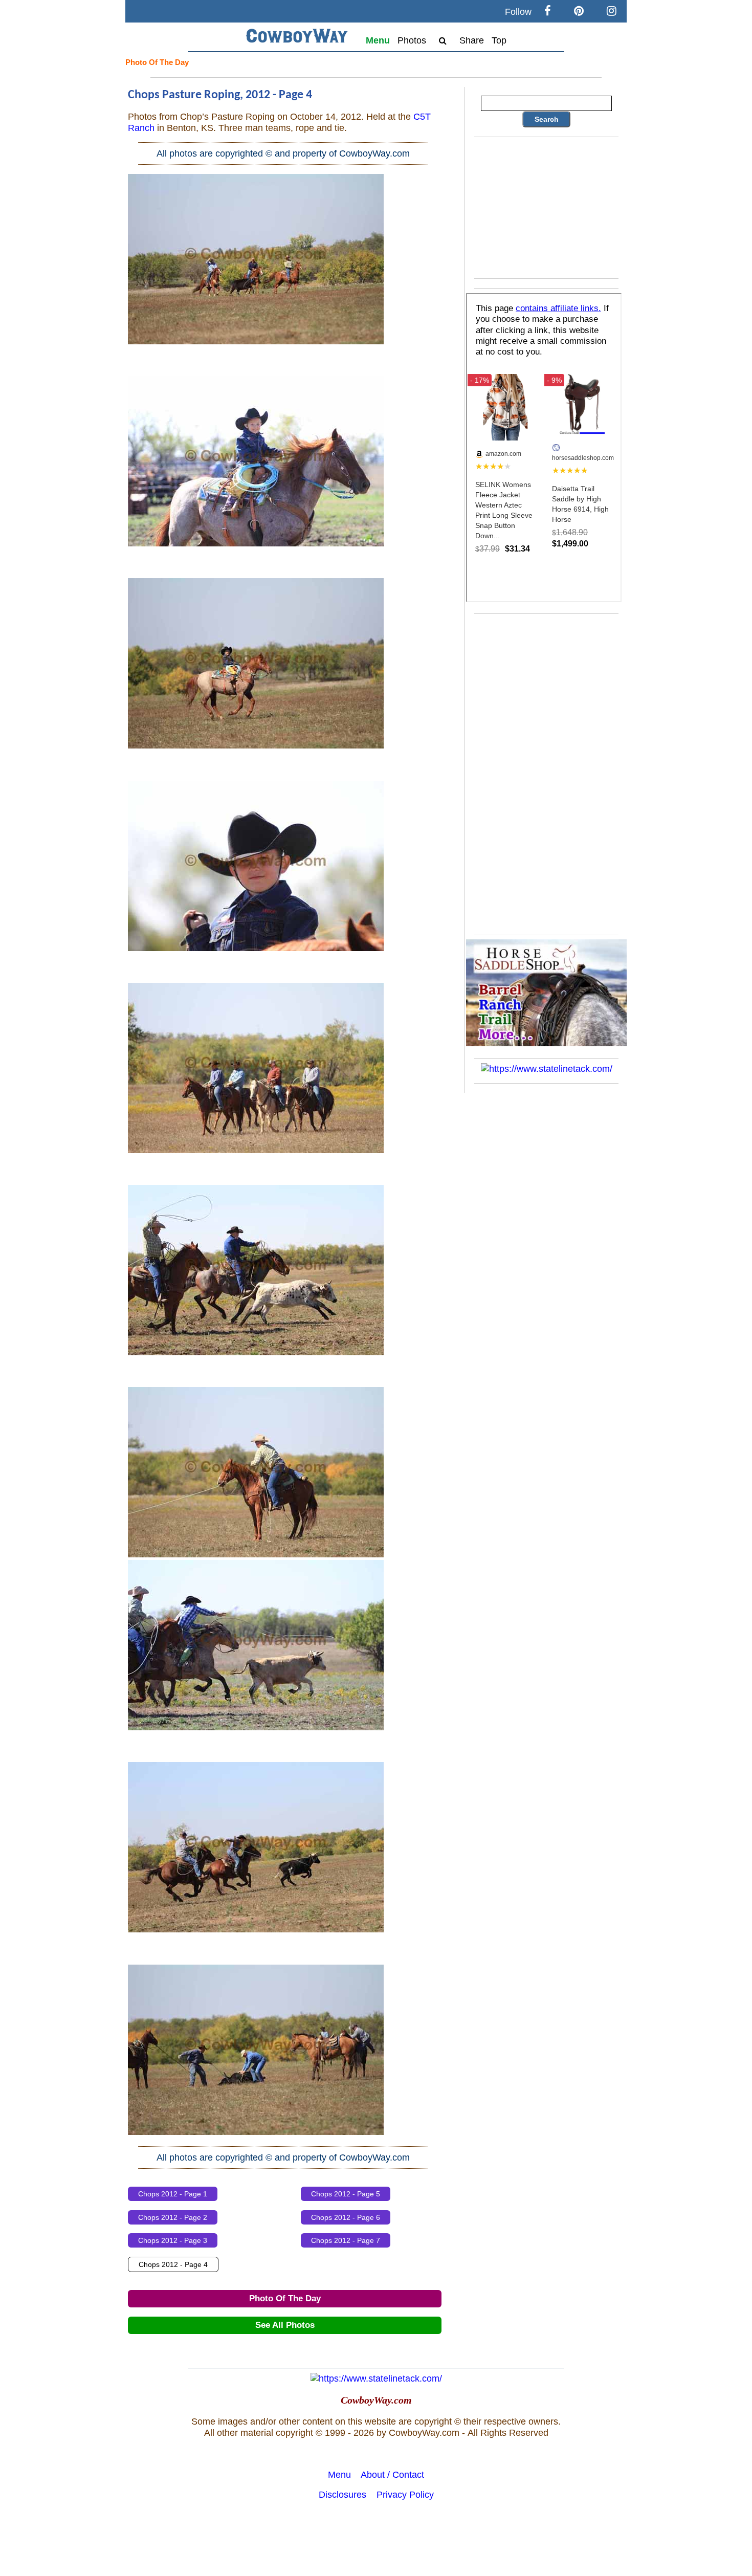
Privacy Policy (405, 2495)
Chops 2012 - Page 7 (346, 2240)
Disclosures (342, 2495)
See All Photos (285, 2325)
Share (472, 40)
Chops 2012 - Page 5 (346, 2194)
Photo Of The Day (157, 62)
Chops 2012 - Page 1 (173, 2194)
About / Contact (392, 2475)
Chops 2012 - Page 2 (173, 2217)
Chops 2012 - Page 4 (173, 2264)
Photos (412, 40)
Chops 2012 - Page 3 (173, 2240)
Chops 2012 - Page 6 (346, 2217)
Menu (378, 40)
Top (499, 40)
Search (547, 119)
